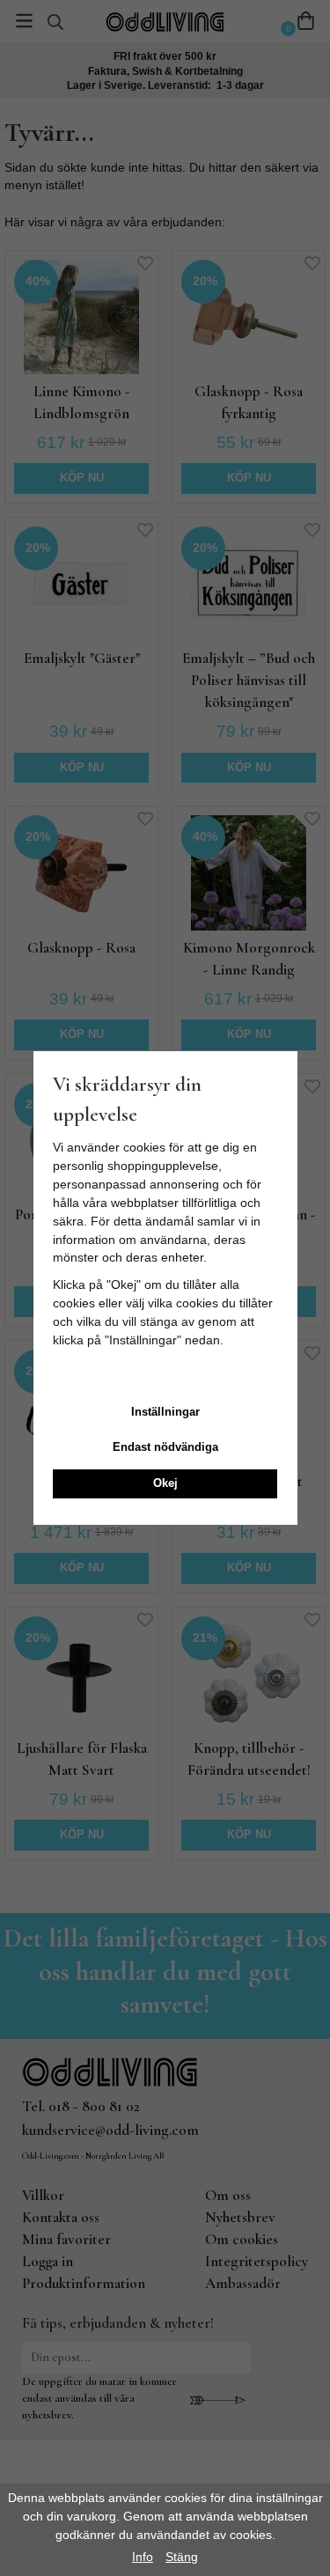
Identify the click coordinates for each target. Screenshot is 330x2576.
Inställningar (165, 1412)
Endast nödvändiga (165, 1447)
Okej (165, 1483)
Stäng (182, 2557)
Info (143, 2557)
